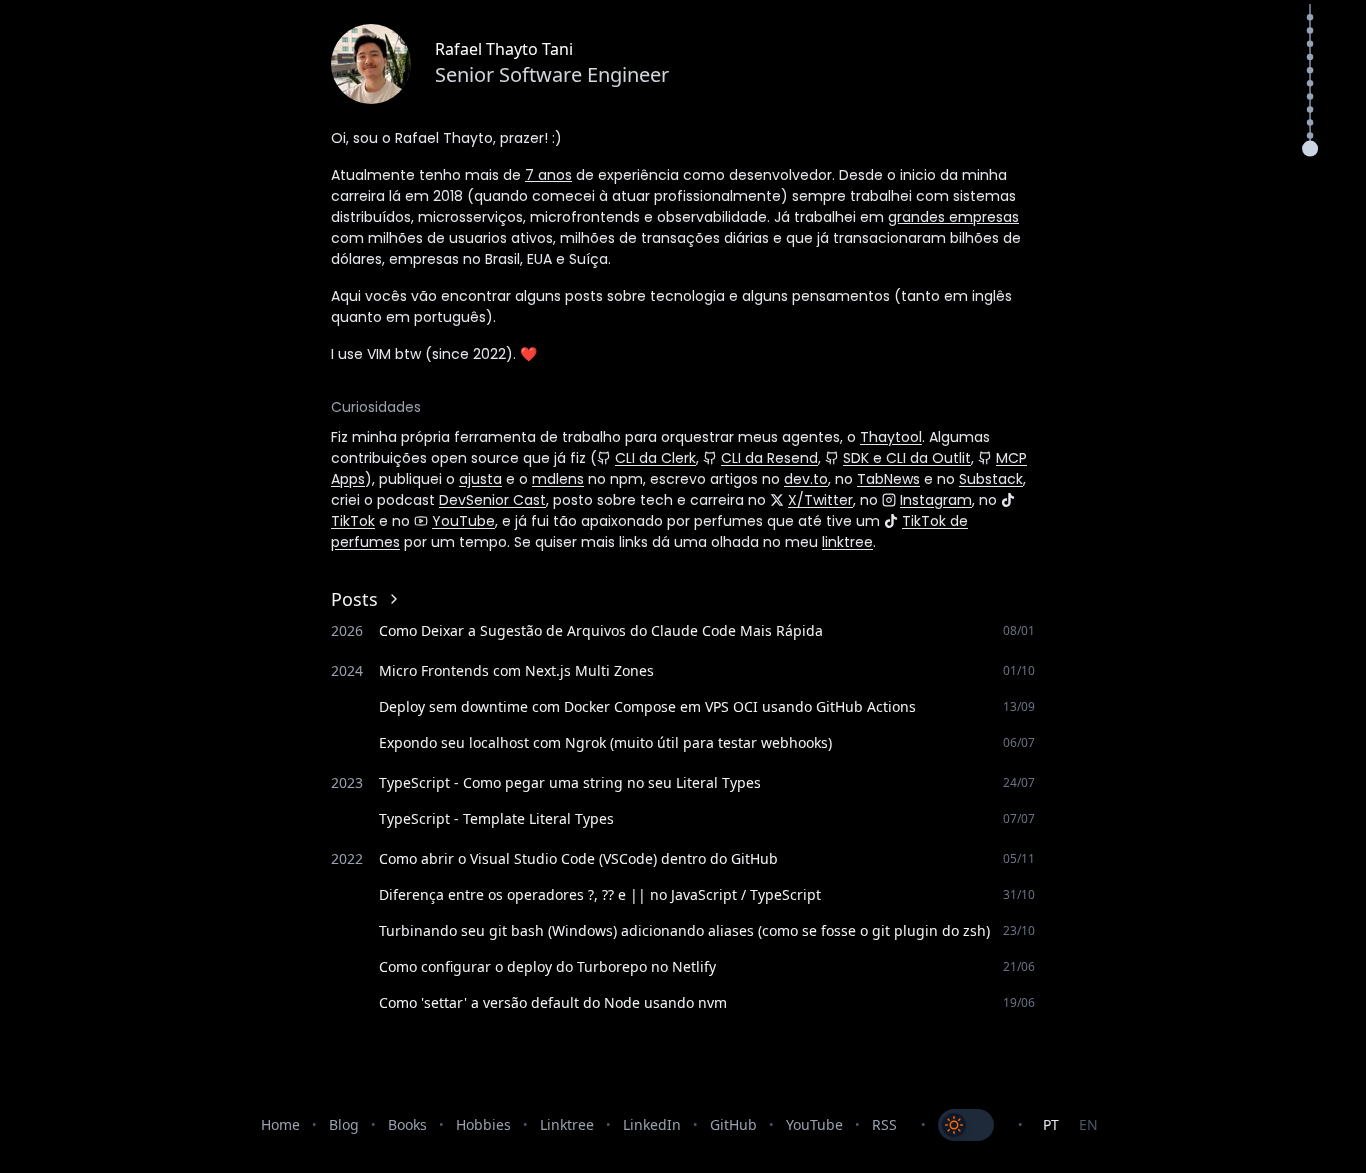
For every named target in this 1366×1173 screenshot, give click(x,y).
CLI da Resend (769, 458)
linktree (847, 542)
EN (1088, 1124)
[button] (1310, 149)
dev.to (806, 479)
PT (1051, 1124)
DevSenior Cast (492, 500)
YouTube (463, 521)
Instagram (936, 500)
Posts (354, 599)
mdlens (558, 479)
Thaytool (891, 437)
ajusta (480, 479)
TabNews (888, 479)
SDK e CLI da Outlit (907, 458)
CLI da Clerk (655, 458)
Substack (991, 479)
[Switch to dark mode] (966, 1125)
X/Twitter (820, 500)
